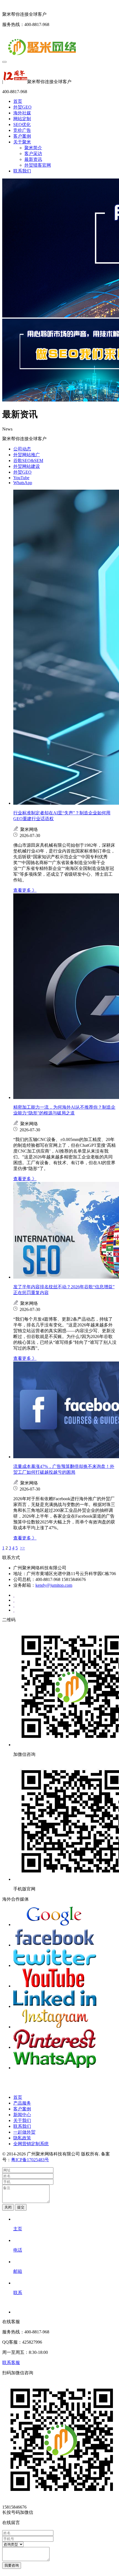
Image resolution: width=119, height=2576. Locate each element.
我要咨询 (12, 2565)
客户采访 (33, 154)
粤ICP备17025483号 (30, 2160)
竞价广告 (22, 130)
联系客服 (11, 2363)
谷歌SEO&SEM (28, 461)
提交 (21, 2207)
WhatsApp (23, 483)
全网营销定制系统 (31, 2144)
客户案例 (22, 136)
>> (22, 1548)
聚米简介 (33, 148)
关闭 (8, 2207)
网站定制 (22, 119)
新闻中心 (22, 2115)
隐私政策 (22, 2138)
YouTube (21, 478)
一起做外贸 (24, 2132)
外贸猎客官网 (38, 165)
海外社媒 (22, 113)
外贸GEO (22, 107)
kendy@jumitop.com (54, 1585)
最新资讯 (33, 159)
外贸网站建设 (27, 466)
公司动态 (22, 449)
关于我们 (22, 2120)
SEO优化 (22, 124)
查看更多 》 (25, 890)
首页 (18, 101)
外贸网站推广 (27, 455)
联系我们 (22, 171)
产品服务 (22, 2103)
